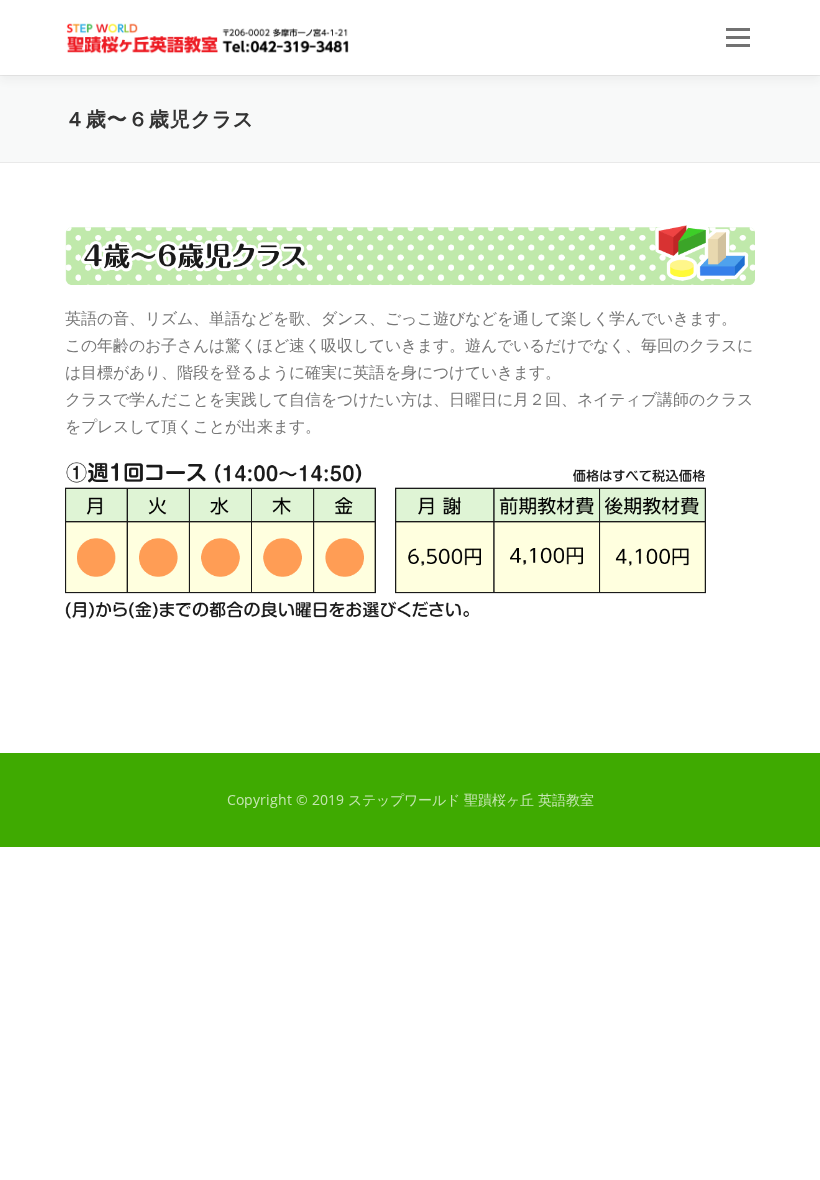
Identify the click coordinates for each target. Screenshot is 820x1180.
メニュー (737, 37)
